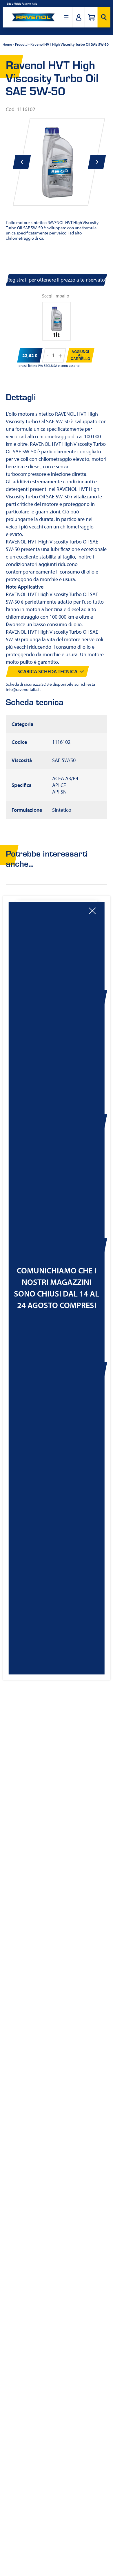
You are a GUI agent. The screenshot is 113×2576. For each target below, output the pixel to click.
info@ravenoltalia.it (23, 689)
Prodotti (21, 44)
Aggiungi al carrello (80, 355)
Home (7, 44)
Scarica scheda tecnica (47, 671)
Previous (22, 162)
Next (97, 162)
